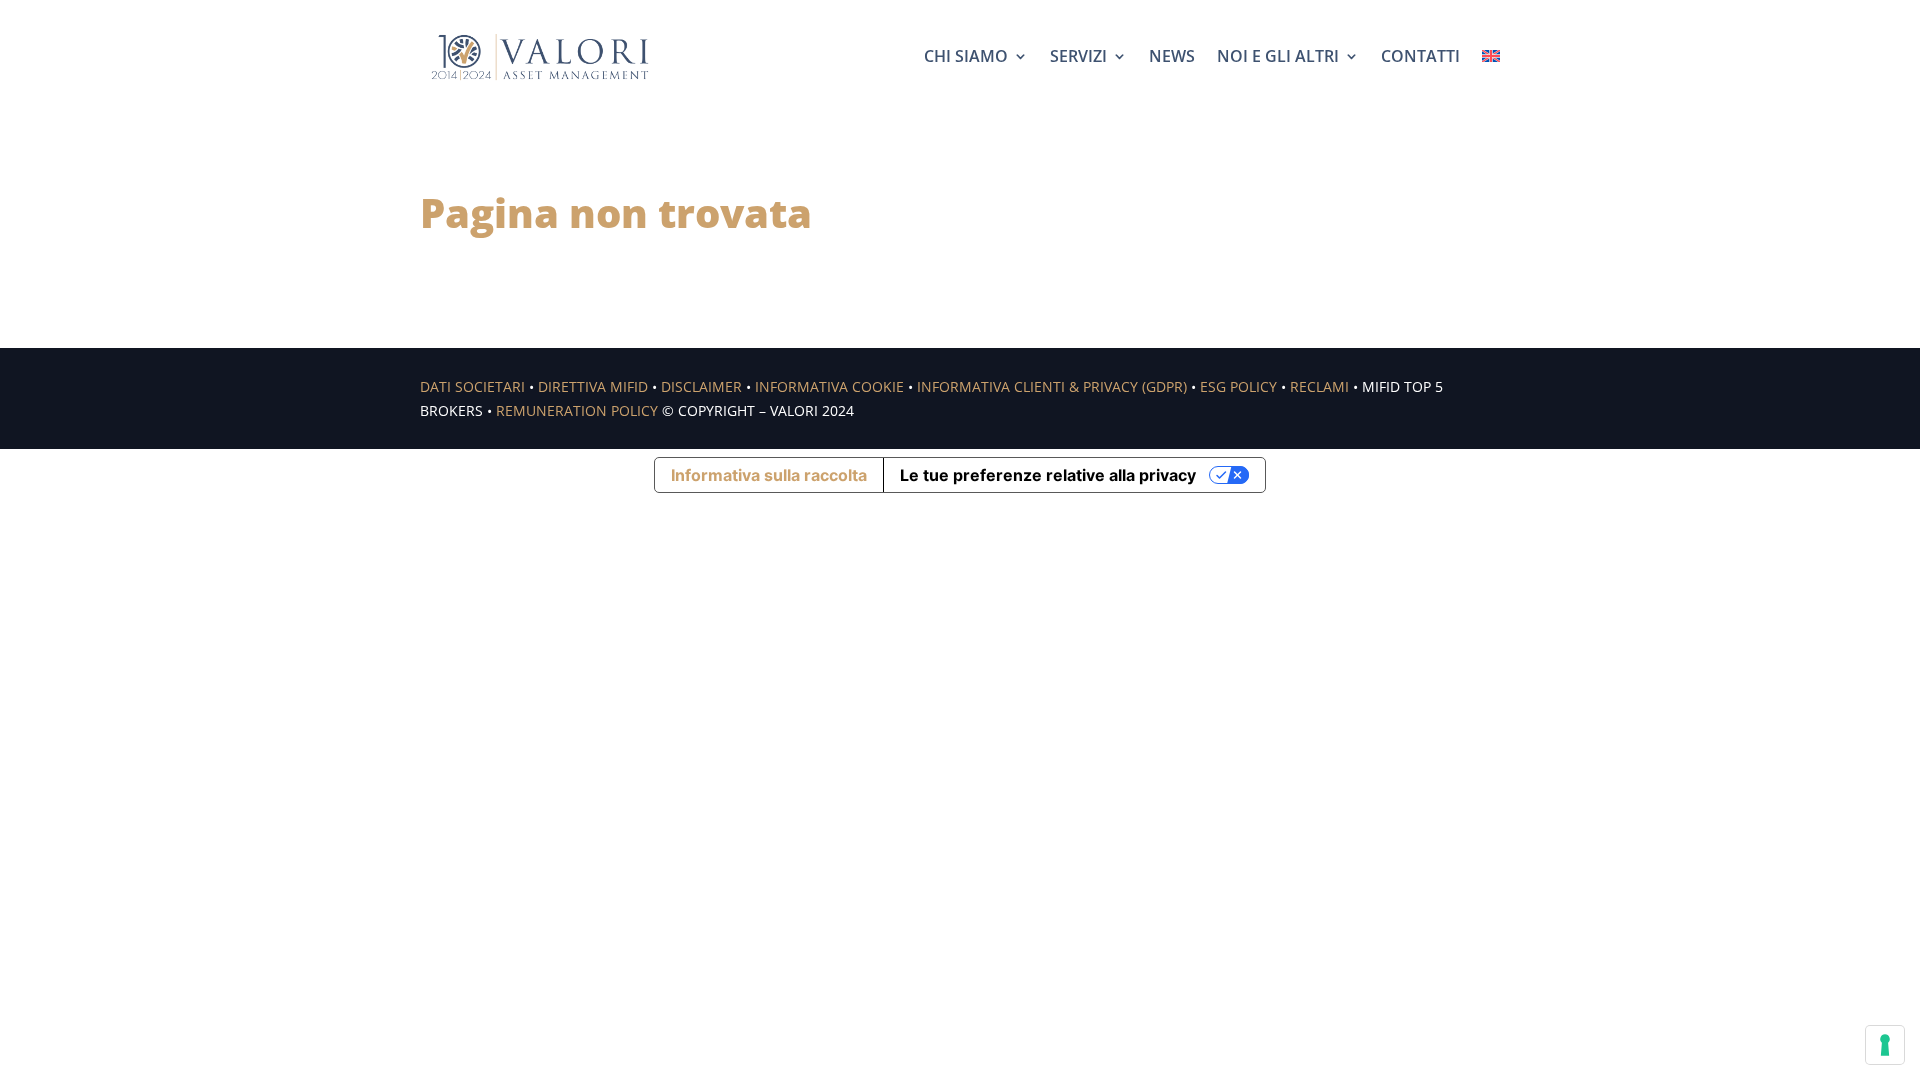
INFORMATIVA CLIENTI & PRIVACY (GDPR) (1052, 386)
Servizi (1078, 56)
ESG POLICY (1238, 386)
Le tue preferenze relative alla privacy (1048, 475)
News (1172, 56)
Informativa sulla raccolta (769, 475)
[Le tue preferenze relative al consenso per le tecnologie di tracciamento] (1885, 1045)
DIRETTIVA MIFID (593, 386)
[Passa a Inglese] (1491, 56)
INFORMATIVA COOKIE (829, 386)
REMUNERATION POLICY (577, 410)
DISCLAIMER (701, 386)
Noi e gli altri (1278, 56)
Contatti (1420, 56)
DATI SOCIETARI (472, 386)
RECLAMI (1319, 386)
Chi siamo (966, 56)
